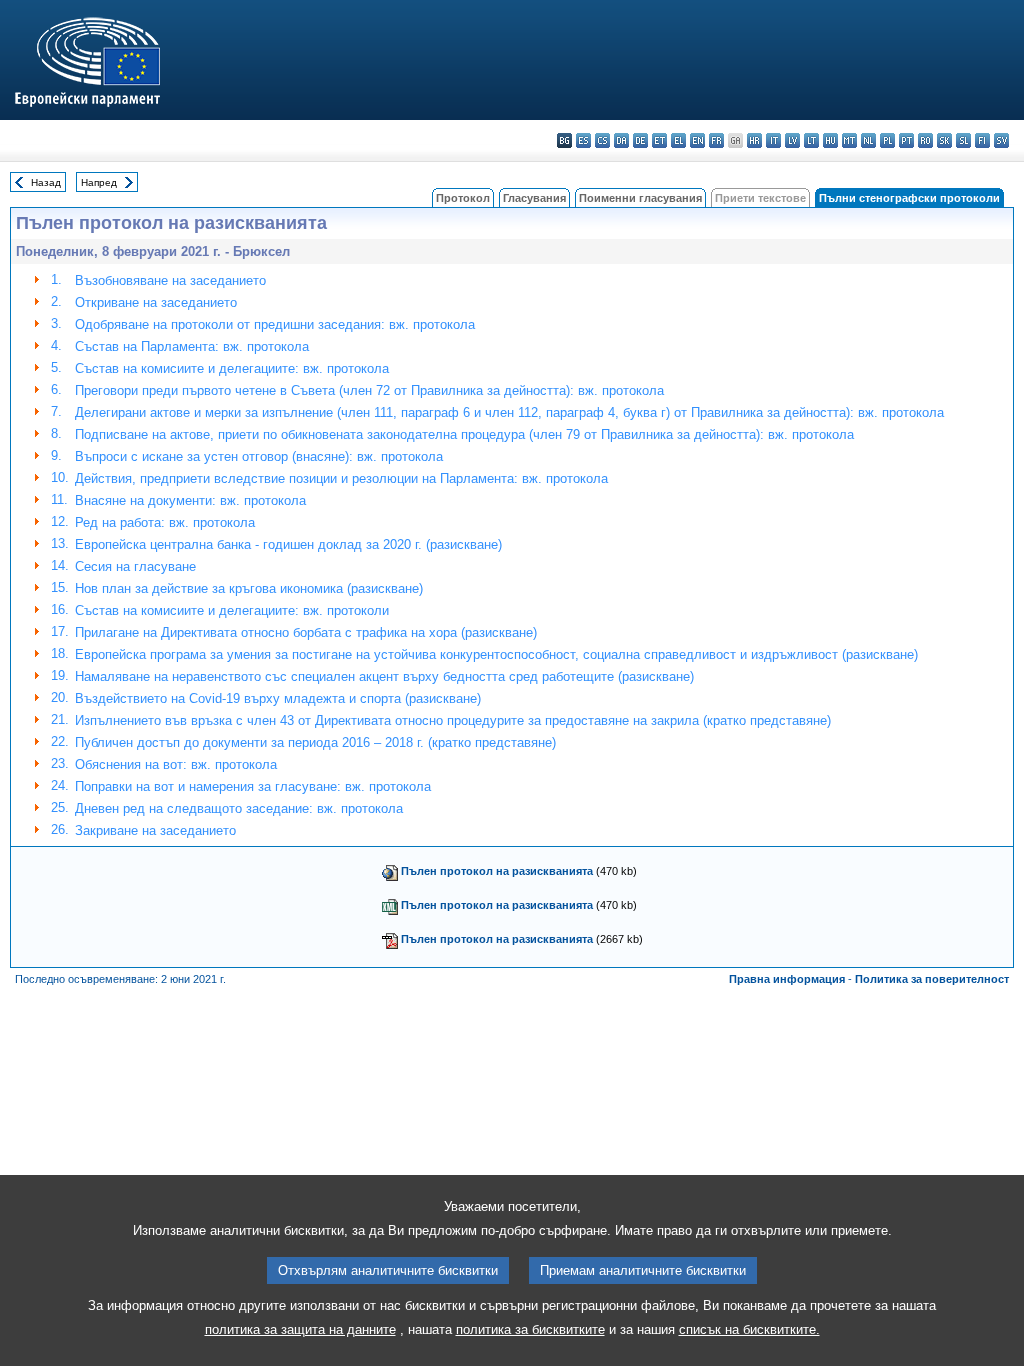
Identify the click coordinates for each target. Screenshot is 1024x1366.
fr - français (716, 140)
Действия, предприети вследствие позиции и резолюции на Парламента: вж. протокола (341, 478)
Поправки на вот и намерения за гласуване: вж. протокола (253, 786)
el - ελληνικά (678, 140)
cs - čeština (602, 140)
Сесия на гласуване (135, 566)
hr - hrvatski (754, 140)
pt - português (906, 140)
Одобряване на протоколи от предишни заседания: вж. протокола (275, 324)
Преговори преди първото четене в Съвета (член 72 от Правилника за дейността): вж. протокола (369, 390)
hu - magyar (830, 140)
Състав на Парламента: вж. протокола (192, 346)
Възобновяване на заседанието (170, 280)
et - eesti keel (659, 140)
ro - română (925, 140)
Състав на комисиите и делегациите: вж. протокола (232, 368)
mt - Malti (849, 140)
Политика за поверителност (932, 979)
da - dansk (621, 140)
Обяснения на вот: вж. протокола (176, 764)
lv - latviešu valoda (792, 140)
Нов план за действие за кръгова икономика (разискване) (249, 588)
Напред (99, 182)
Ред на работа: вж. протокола (165, 522)
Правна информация (787, 979)
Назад (46, 182)
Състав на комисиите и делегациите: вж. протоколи (232, 610)
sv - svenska (1001, 140)
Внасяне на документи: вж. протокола (190, 500)
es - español (583, 140)
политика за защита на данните (300, 1329)
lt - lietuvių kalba (811, 140)
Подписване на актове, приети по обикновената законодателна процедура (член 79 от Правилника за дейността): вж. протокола (464, 434)
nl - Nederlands (868, 140)
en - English (697, 140)
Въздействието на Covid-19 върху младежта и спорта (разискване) (278, 698)
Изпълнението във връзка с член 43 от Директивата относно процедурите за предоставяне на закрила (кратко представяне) (453, 720)
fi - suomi (982, 140)
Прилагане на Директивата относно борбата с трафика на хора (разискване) (306, 632)
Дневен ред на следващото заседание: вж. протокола (239, 808)
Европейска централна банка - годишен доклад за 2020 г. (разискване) (288, 544)
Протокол (463, 198)
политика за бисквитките (530, 1329)
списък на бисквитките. (749, 1329)
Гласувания (534, 198)
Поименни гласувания (640, 198)
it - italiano (773, 140)
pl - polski (887, 140)
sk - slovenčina (944, 140)
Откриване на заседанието (156, 302)
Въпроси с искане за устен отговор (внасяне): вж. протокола (259, 456)
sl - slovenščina (963, 140)
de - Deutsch (640, 140)
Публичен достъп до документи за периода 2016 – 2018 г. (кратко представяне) (315, 742)
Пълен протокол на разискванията (497, 871)
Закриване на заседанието (155, 830)
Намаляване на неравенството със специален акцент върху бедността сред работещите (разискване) (384, 676)
